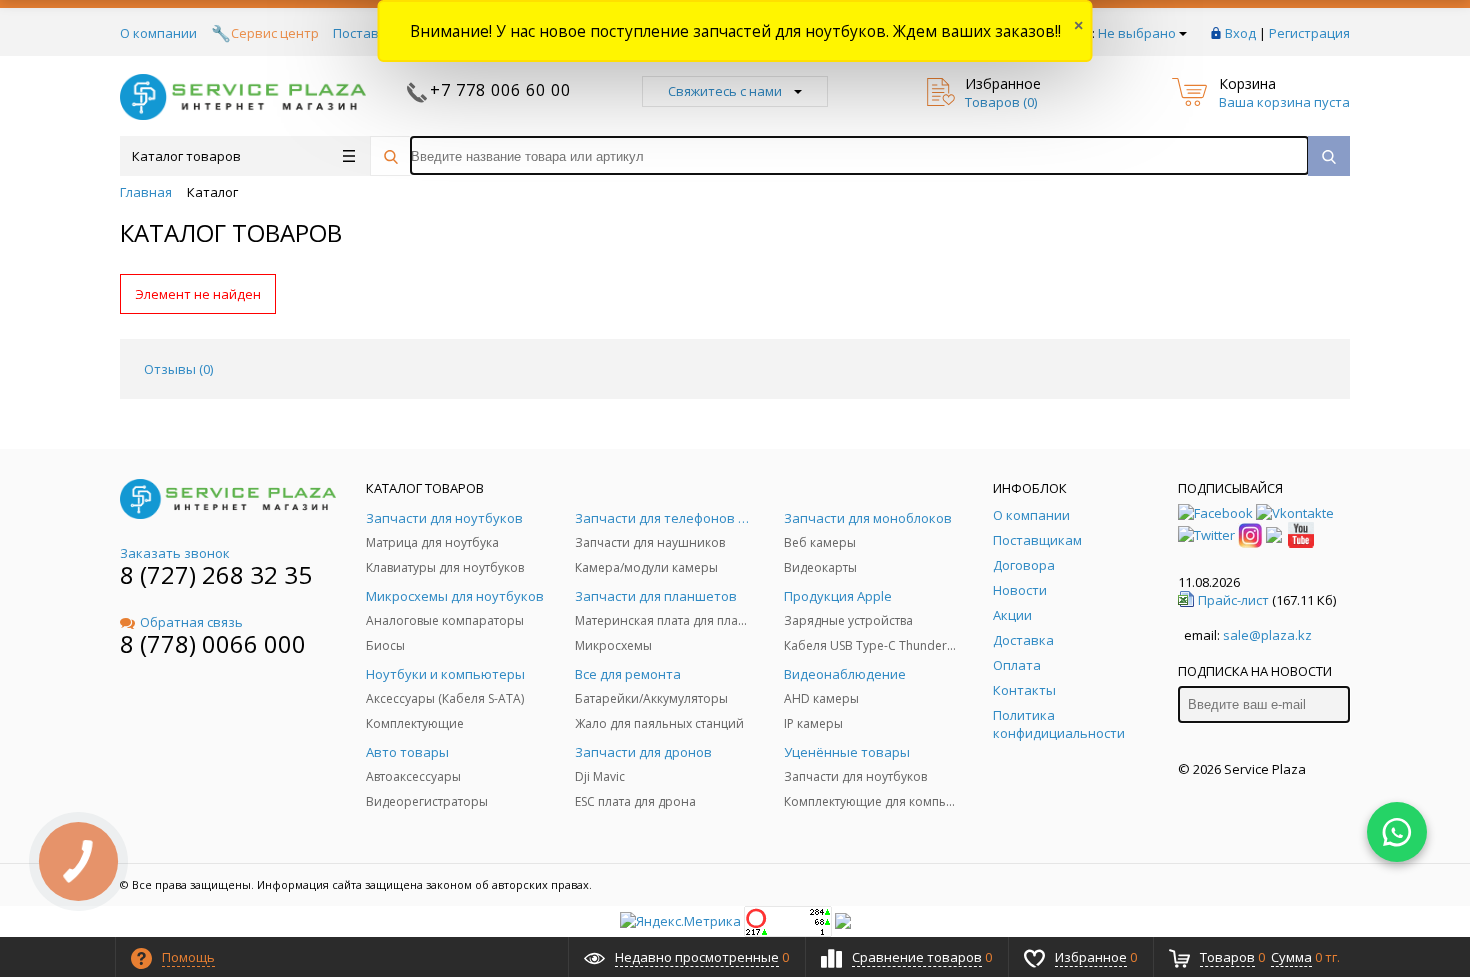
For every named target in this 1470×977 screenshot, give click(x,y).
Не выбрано (1137, 33)
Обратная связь (191, 622)
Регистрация (1309, 33)
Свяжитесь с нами (725, 91)
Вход (1240, 33)
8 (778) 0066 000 (213, 643)
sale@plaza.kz (1267, 635)
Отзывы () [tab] (178, 369)
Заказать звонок (175, 553)
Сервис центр (275, 33)
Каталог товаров (186, 156)
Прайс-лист (1233, 600)
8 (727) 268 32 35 (216, 574)
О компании (158, 33)
